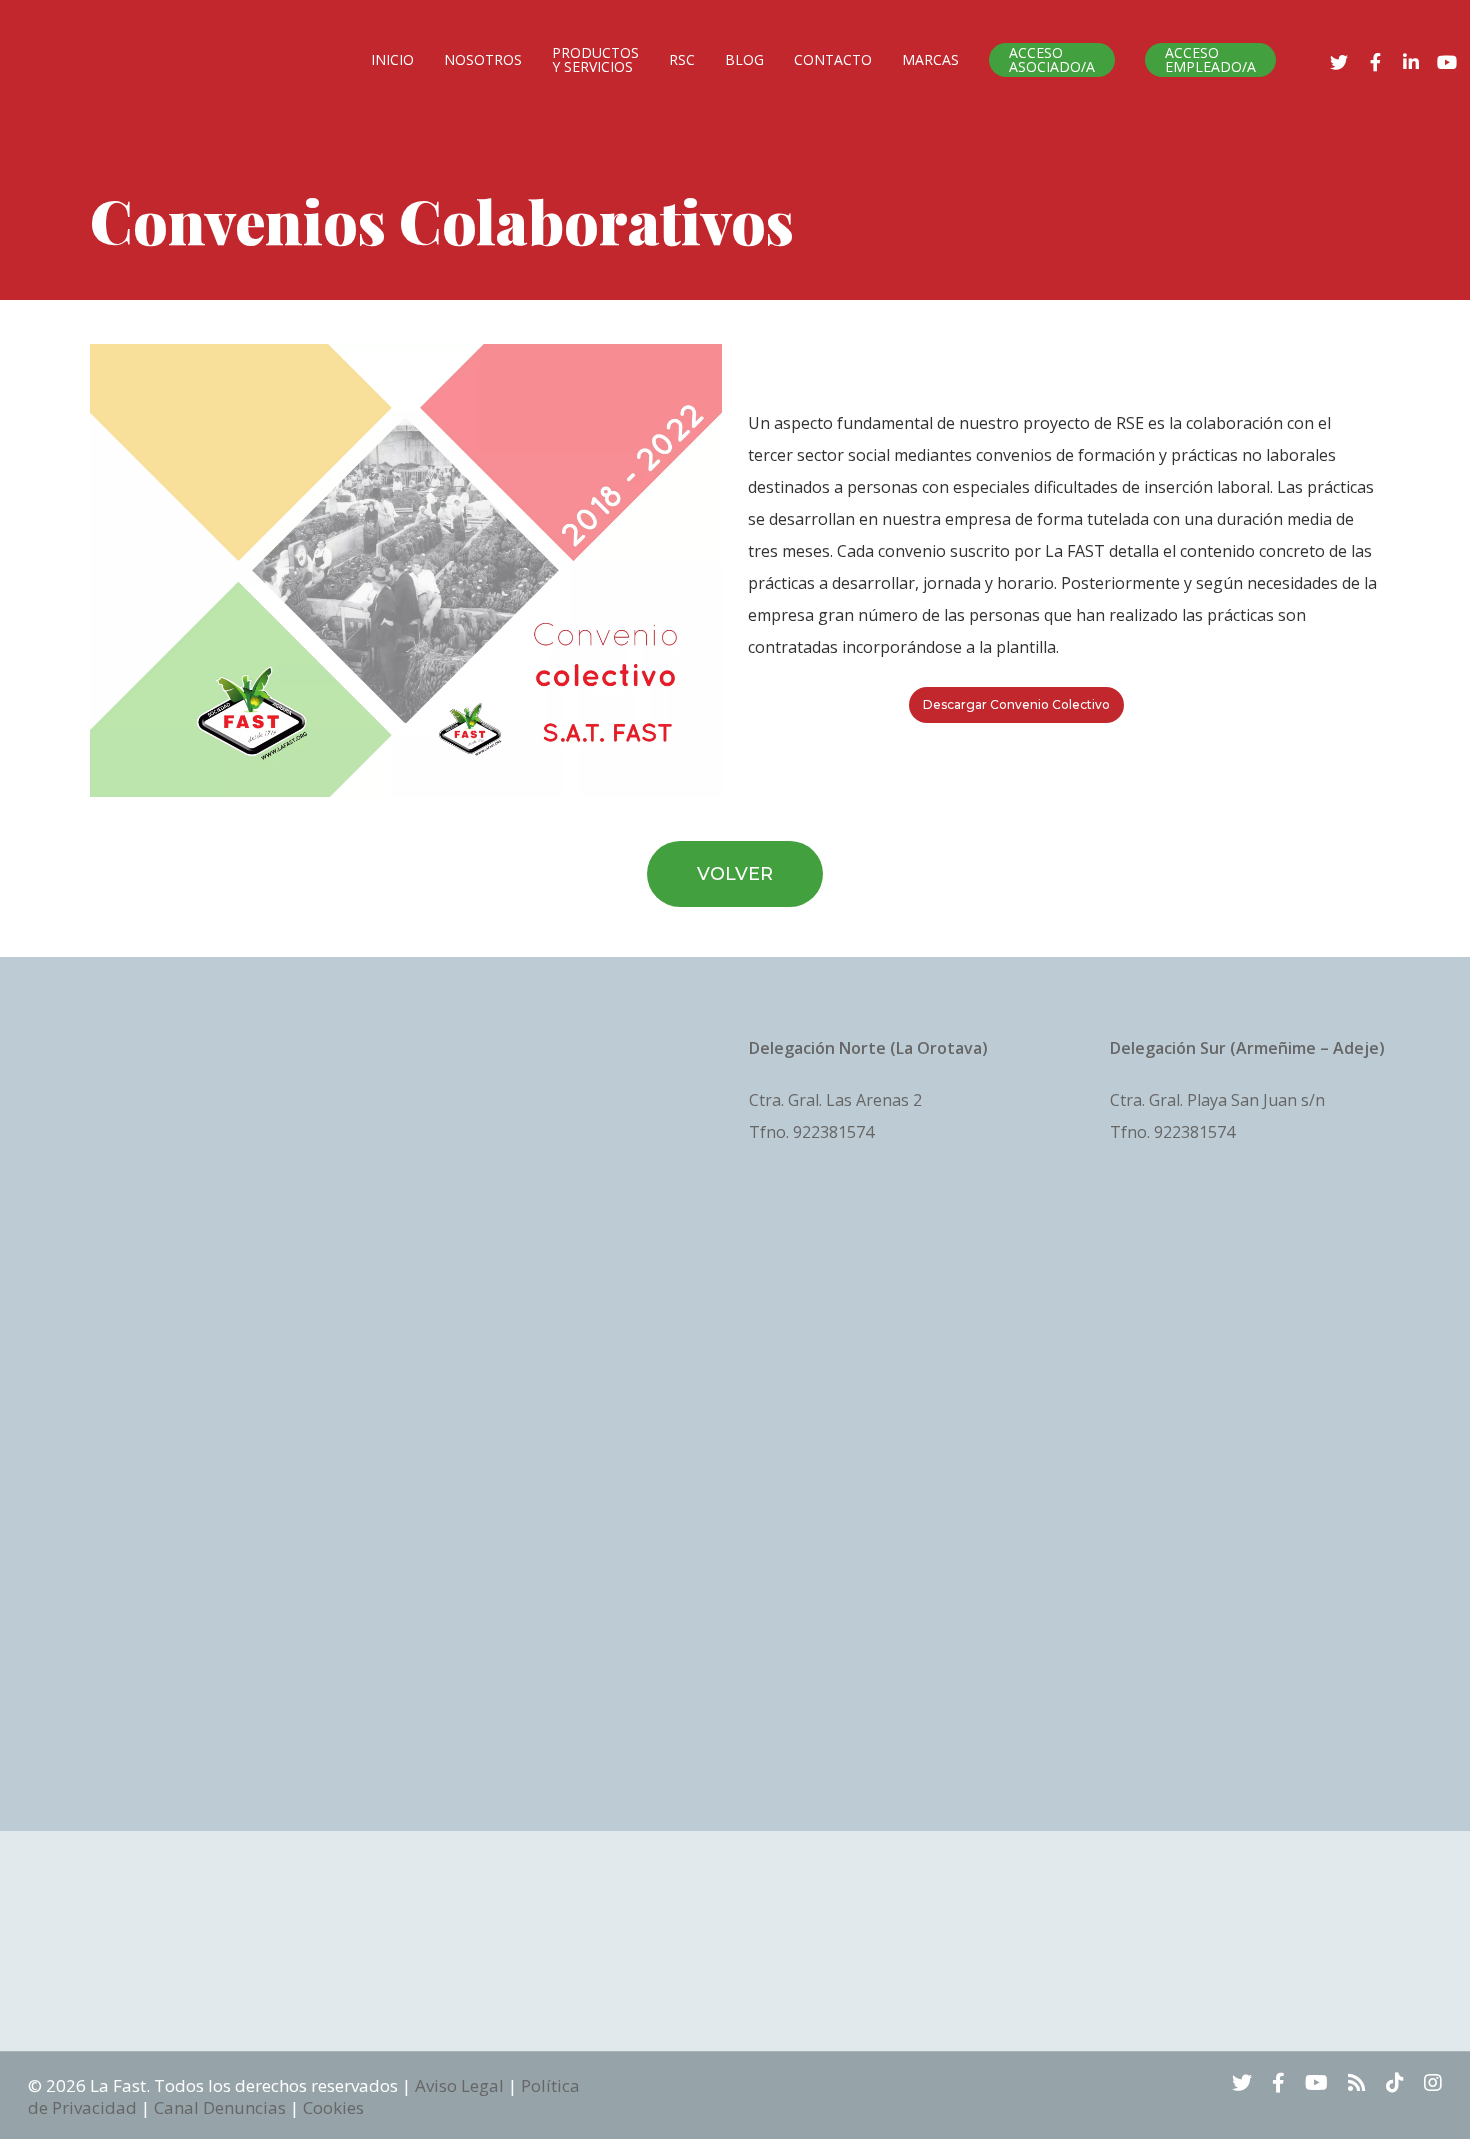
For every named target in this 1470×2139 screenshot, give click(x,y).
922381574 (833, 1132)
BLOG (744, 60)
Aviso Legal (459, 2085)
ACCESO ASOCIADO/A (1052, 60)
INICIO (392, 60)
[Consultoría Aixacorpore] (194, 1409)
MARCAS (930, 60)
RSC (682, 60)
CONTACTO (833, 60)
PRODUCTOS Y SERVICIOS (595, 60)
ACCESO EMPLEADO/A (1210, 60)
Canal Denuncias (220, 2107)
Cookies (333, 2107)
